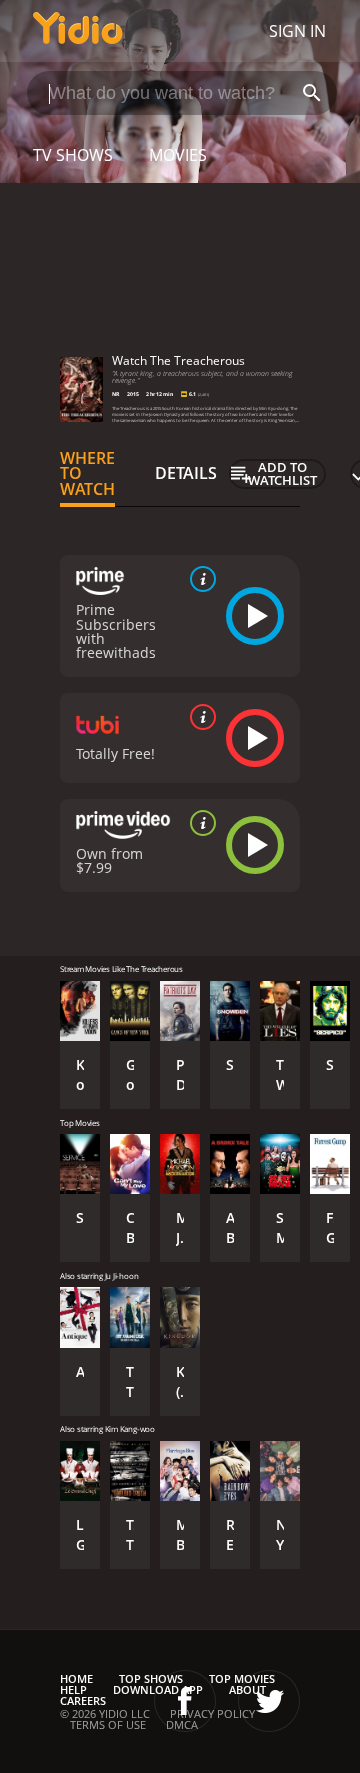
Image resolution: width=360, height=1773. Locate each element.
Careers (83, 1700)
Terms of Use (108, 1724)
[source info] (199, 579)
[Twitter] (269, 1701)
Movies (178, 155)
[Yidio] (78, 31)
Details (186, 473)
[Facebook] (185, 1701)
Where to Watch (87, 474)
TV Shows (73, 155)
